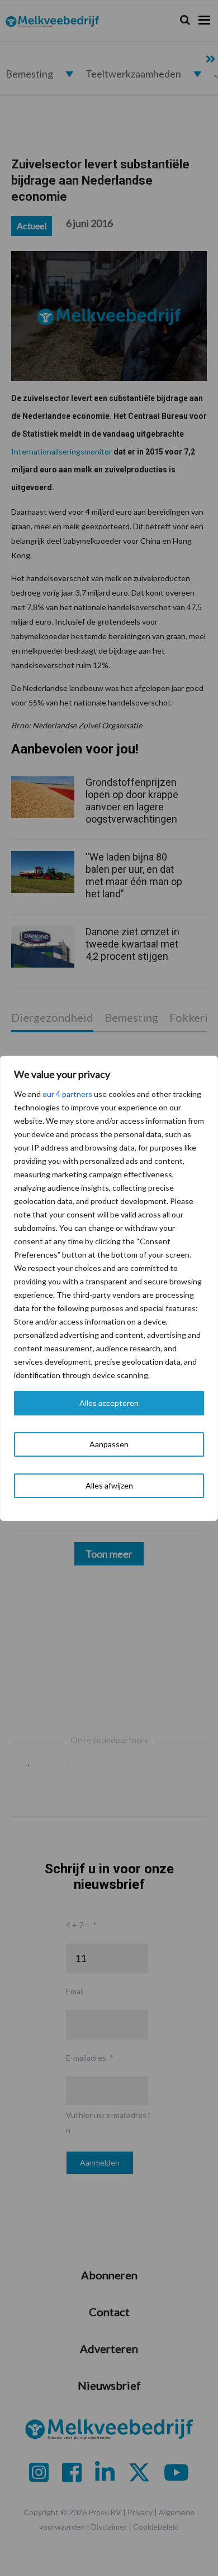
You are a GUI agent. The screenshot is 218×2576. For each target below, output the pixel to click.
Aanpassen (109, 1444)
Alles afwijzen (109, 1485)
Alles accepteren (109, 1403)
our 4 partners (67, 1094)
